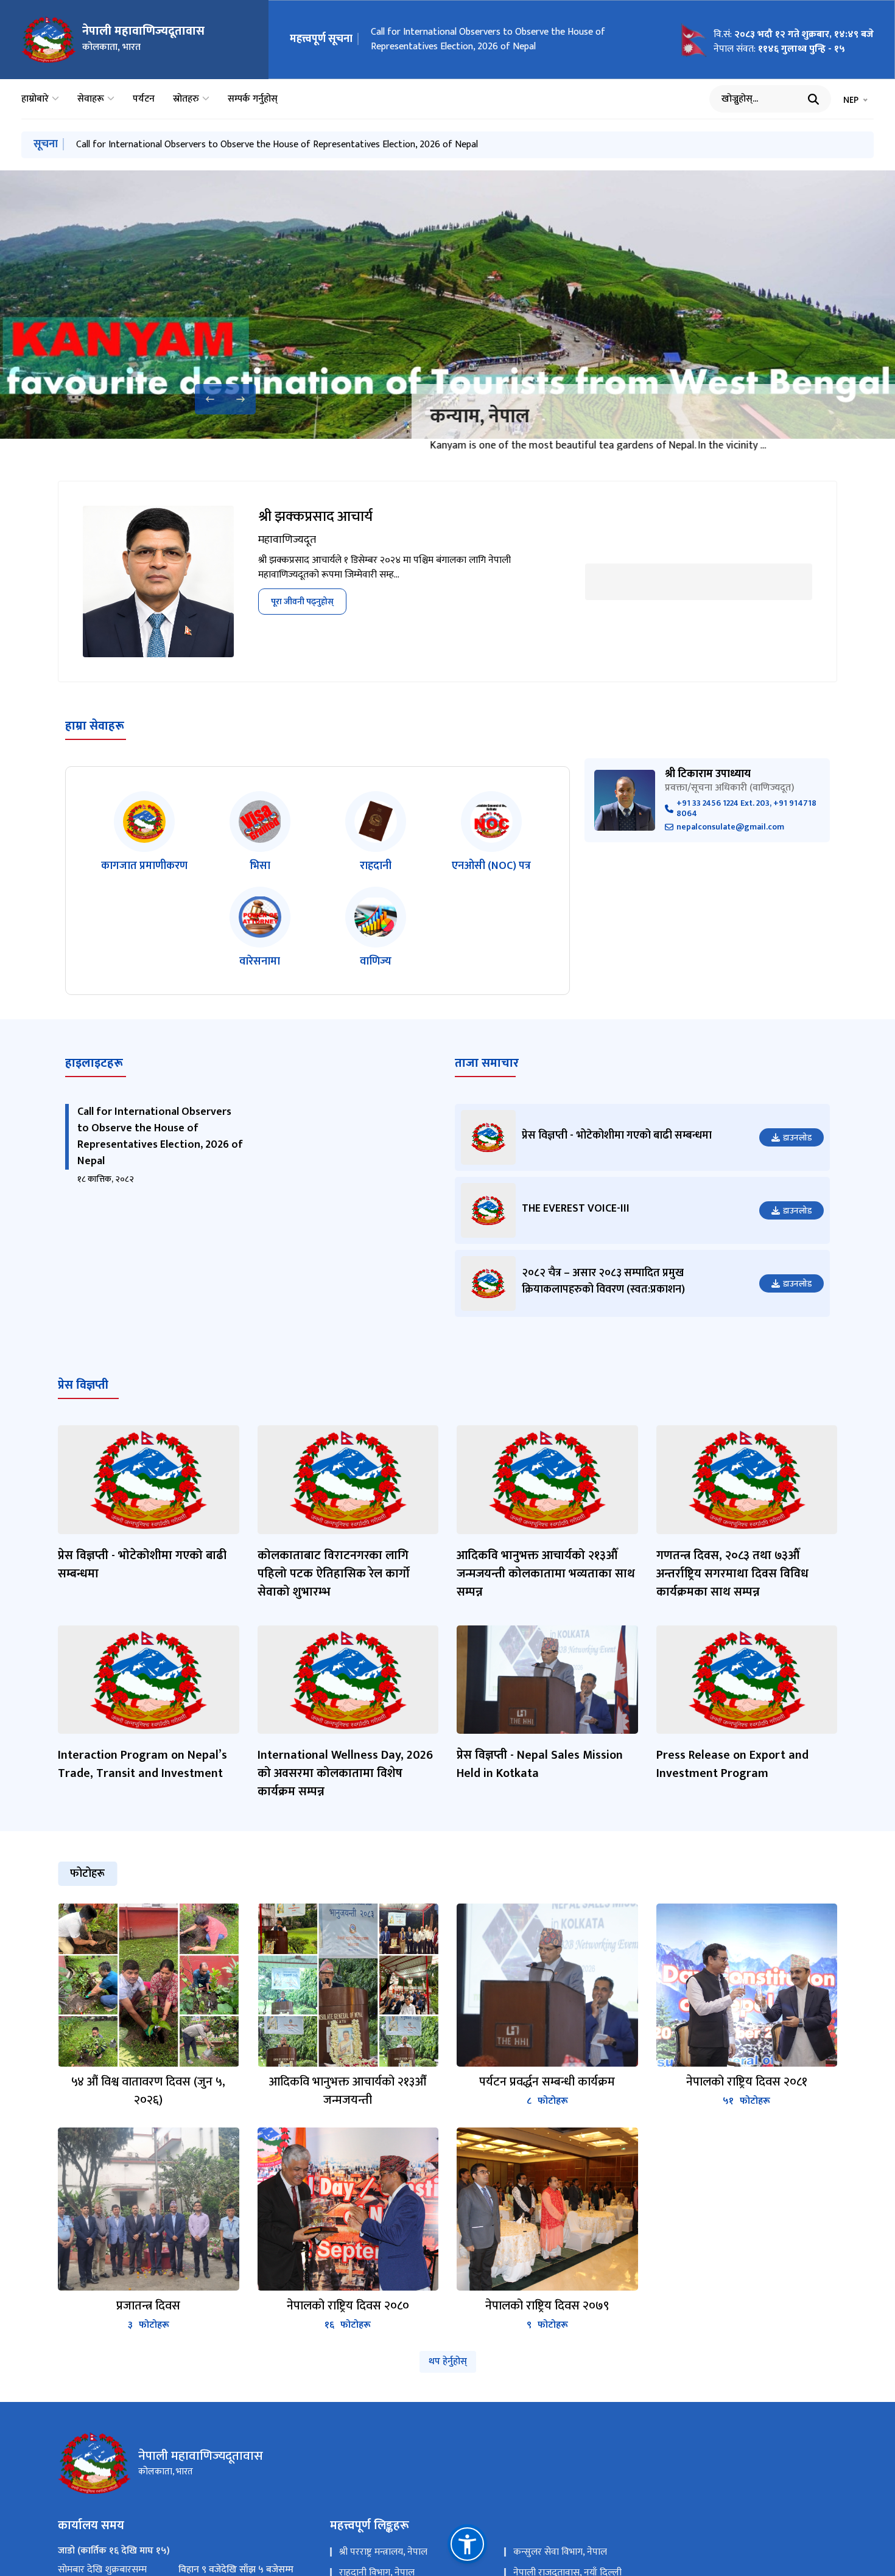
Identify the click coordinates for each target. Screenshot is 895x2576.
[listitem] (144, 855)
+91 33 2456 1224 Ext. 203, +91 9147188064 (746, 831)
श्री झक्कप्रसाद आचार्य (315, 539)
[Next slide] (240, 399)
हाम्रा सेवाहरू (95, 747)
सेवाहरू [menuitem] (91, 99)
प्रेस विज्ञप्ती (83, 1406)
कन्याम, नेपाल (418, 417)
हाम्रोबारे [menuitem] (35, 99)
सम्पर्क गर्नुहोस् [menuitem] (253, 99)
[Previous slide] (210, 399)
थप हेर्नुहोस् (448, 2383)
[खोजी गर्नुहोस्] (813, 99)
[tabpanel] (447, 2140)
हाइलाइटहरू (94, 1085)
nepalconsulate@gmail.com (730, 849)
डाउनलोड (797, 1159)
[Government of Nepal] (49, 40)
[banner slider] (447, 305)
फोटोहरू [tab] (87, 1895)
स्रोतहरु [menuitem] (186, 99)
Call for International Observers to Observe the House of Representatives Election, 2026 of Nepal (488, 39)
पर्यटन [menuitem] (144, 99)
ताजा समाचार (487, 1085)
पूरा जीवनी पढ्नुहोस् (302, 623)
